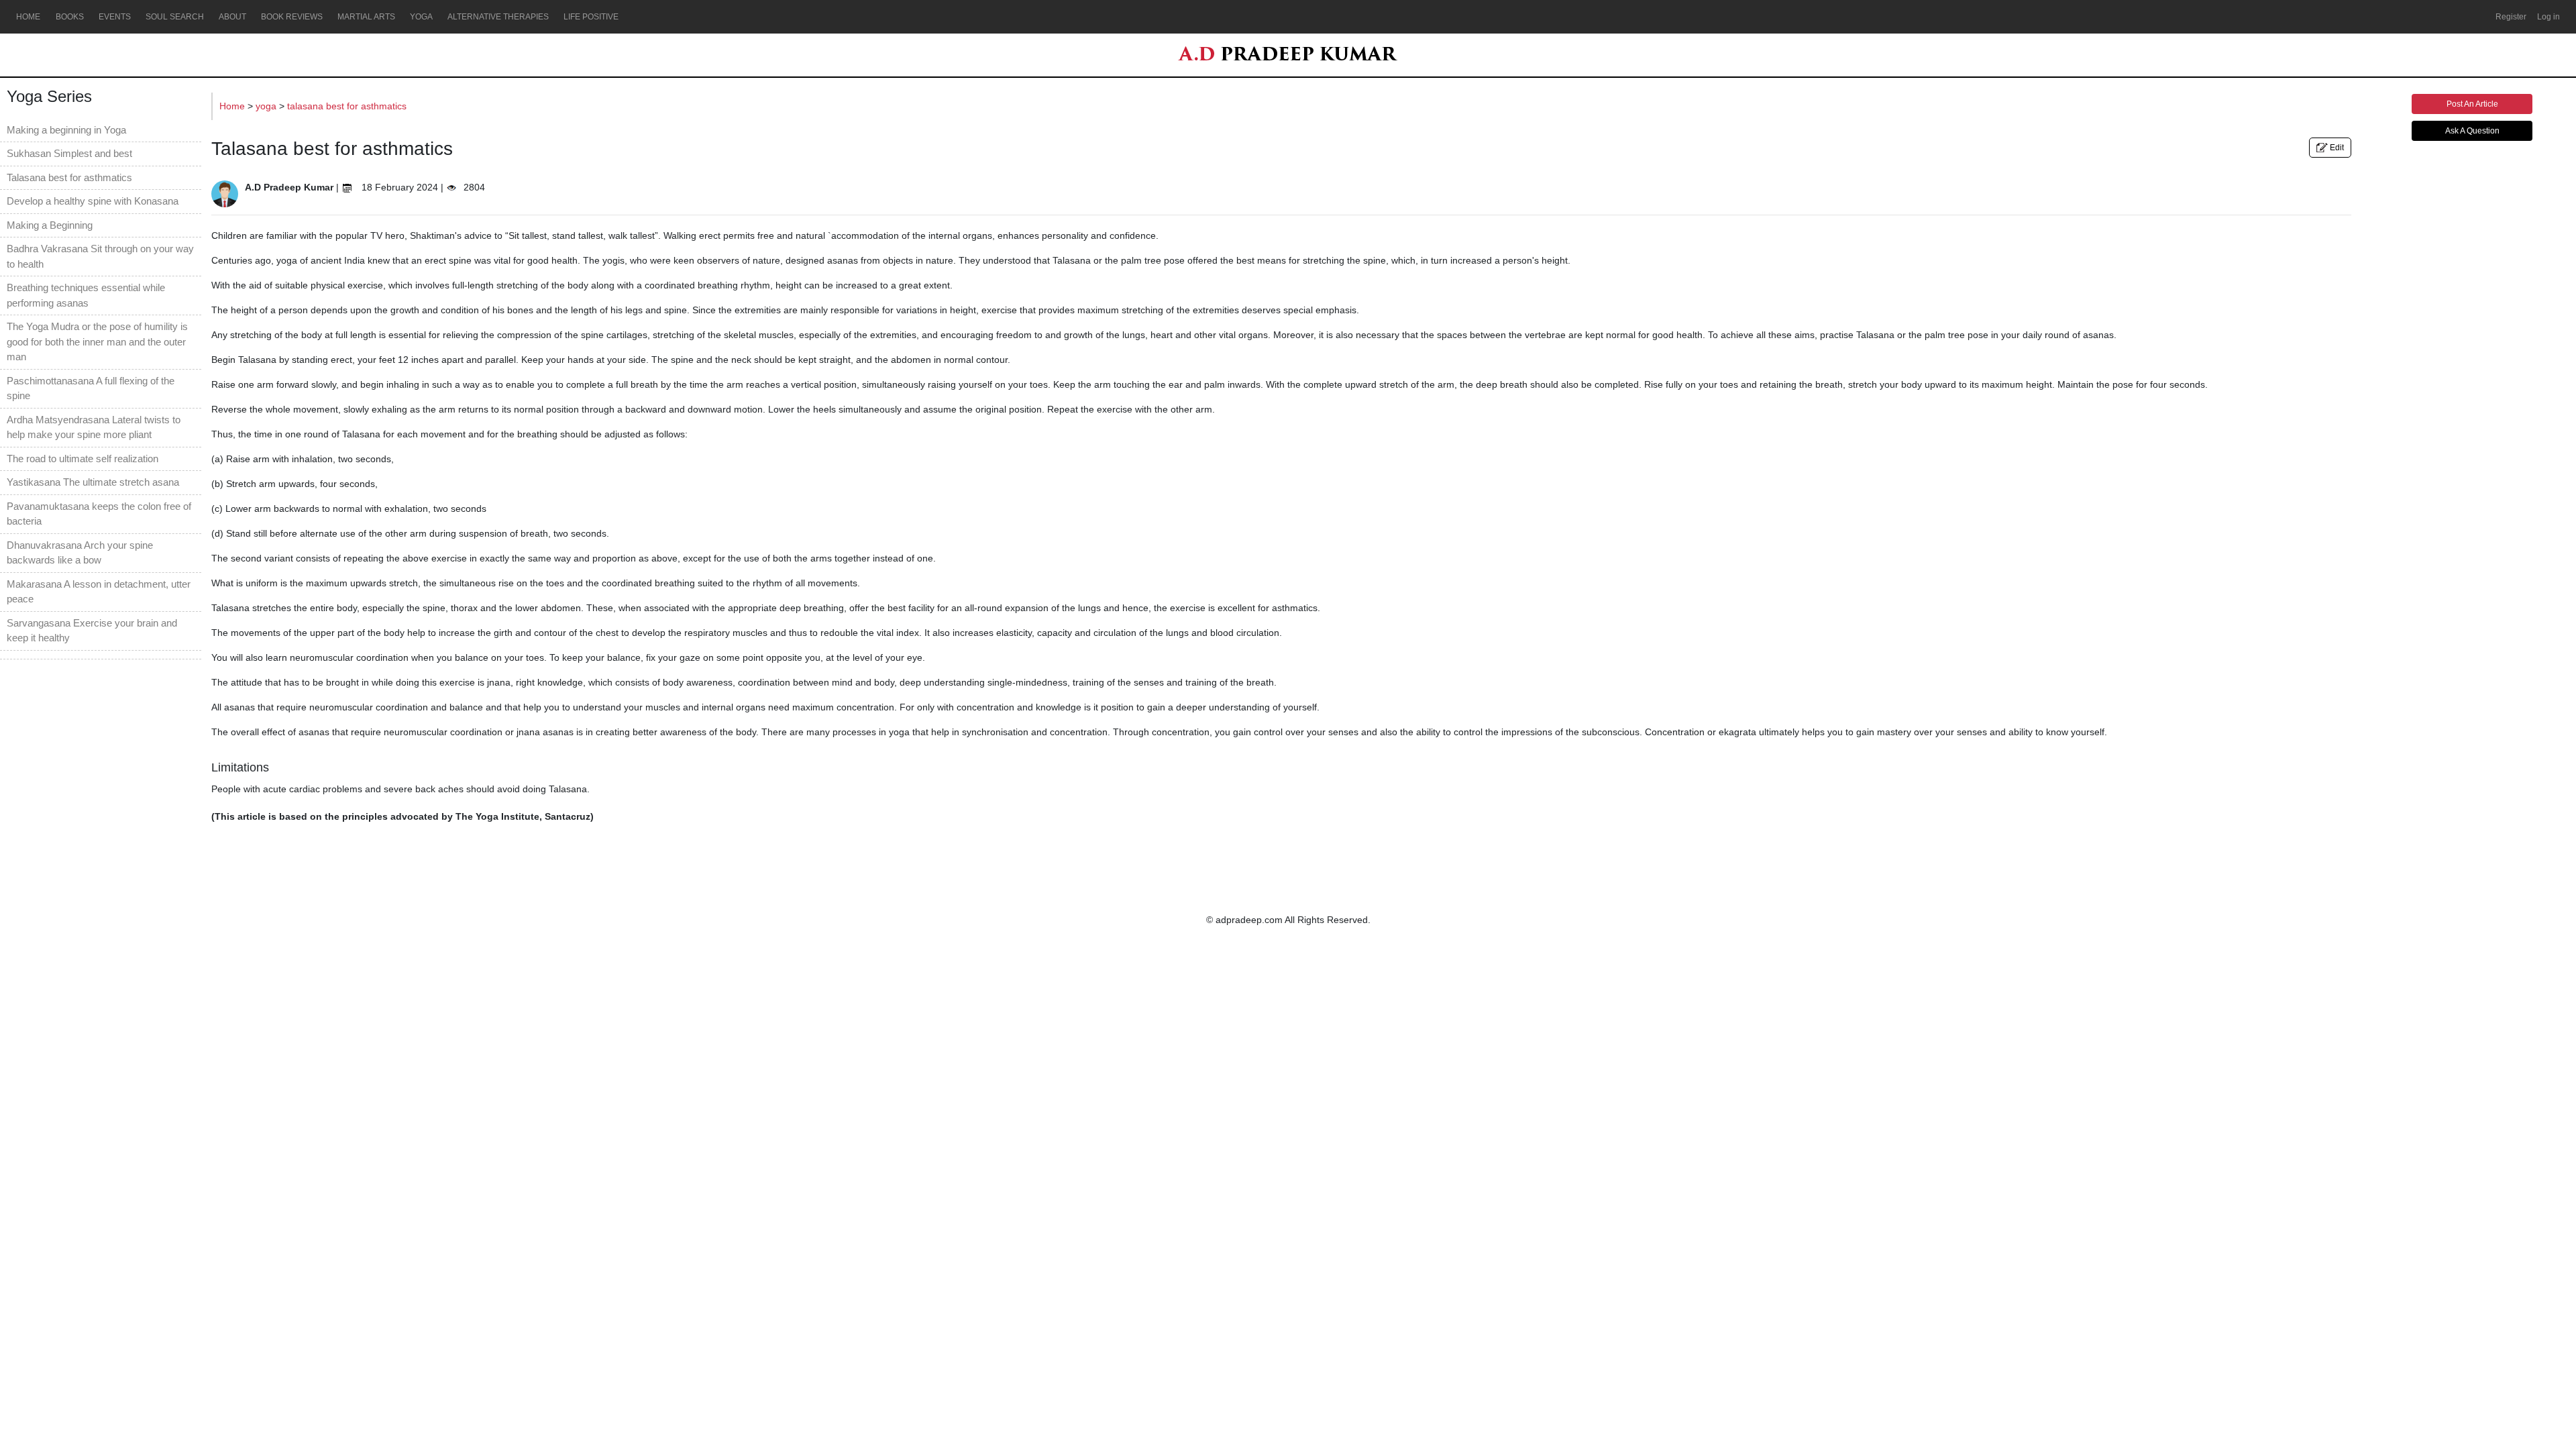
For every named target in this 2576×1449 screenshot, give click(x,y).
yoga (267, 106)
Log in (2548, 17)
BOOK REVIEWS (292, 17)
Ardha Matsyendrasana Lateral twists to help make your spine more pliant (94, 427)
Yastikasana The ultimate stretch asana (93, 482)
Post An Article (2472, 104)
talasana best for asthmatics (347, 106)
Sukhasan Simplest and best (69, 153)
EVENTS (115, 17)
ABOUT (232, 17)
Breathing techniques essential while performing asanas (86, 295)
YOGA (421, 17)
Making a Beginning (50, 225)
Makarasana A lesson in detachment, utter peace (99, 592)
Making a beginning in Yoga (66, 130)
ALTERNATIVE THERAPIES (498, 17)
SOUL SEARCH (175, 17)
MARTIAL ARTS (366, 17)
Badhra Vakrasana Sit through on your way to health (100, 256)
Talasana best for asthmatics (69, 177)
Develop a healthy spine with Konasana (93, 201)
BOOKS (70, 17)
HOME (28, 17)
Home (233, 106)
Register (2511, 17)
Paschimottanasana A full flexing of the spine (91, 388)
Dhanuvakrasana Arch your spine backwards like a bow (80, 553)
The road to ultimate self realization (83, 459)
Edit (2336, 148)
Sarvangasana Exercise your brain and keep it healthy (92, 631)
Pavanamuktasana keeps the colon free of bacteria (99, 514)
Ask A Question (2472, 131)
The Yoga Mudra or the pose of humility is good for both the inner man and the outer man (97, 341)
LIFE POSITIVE (591, 17)
